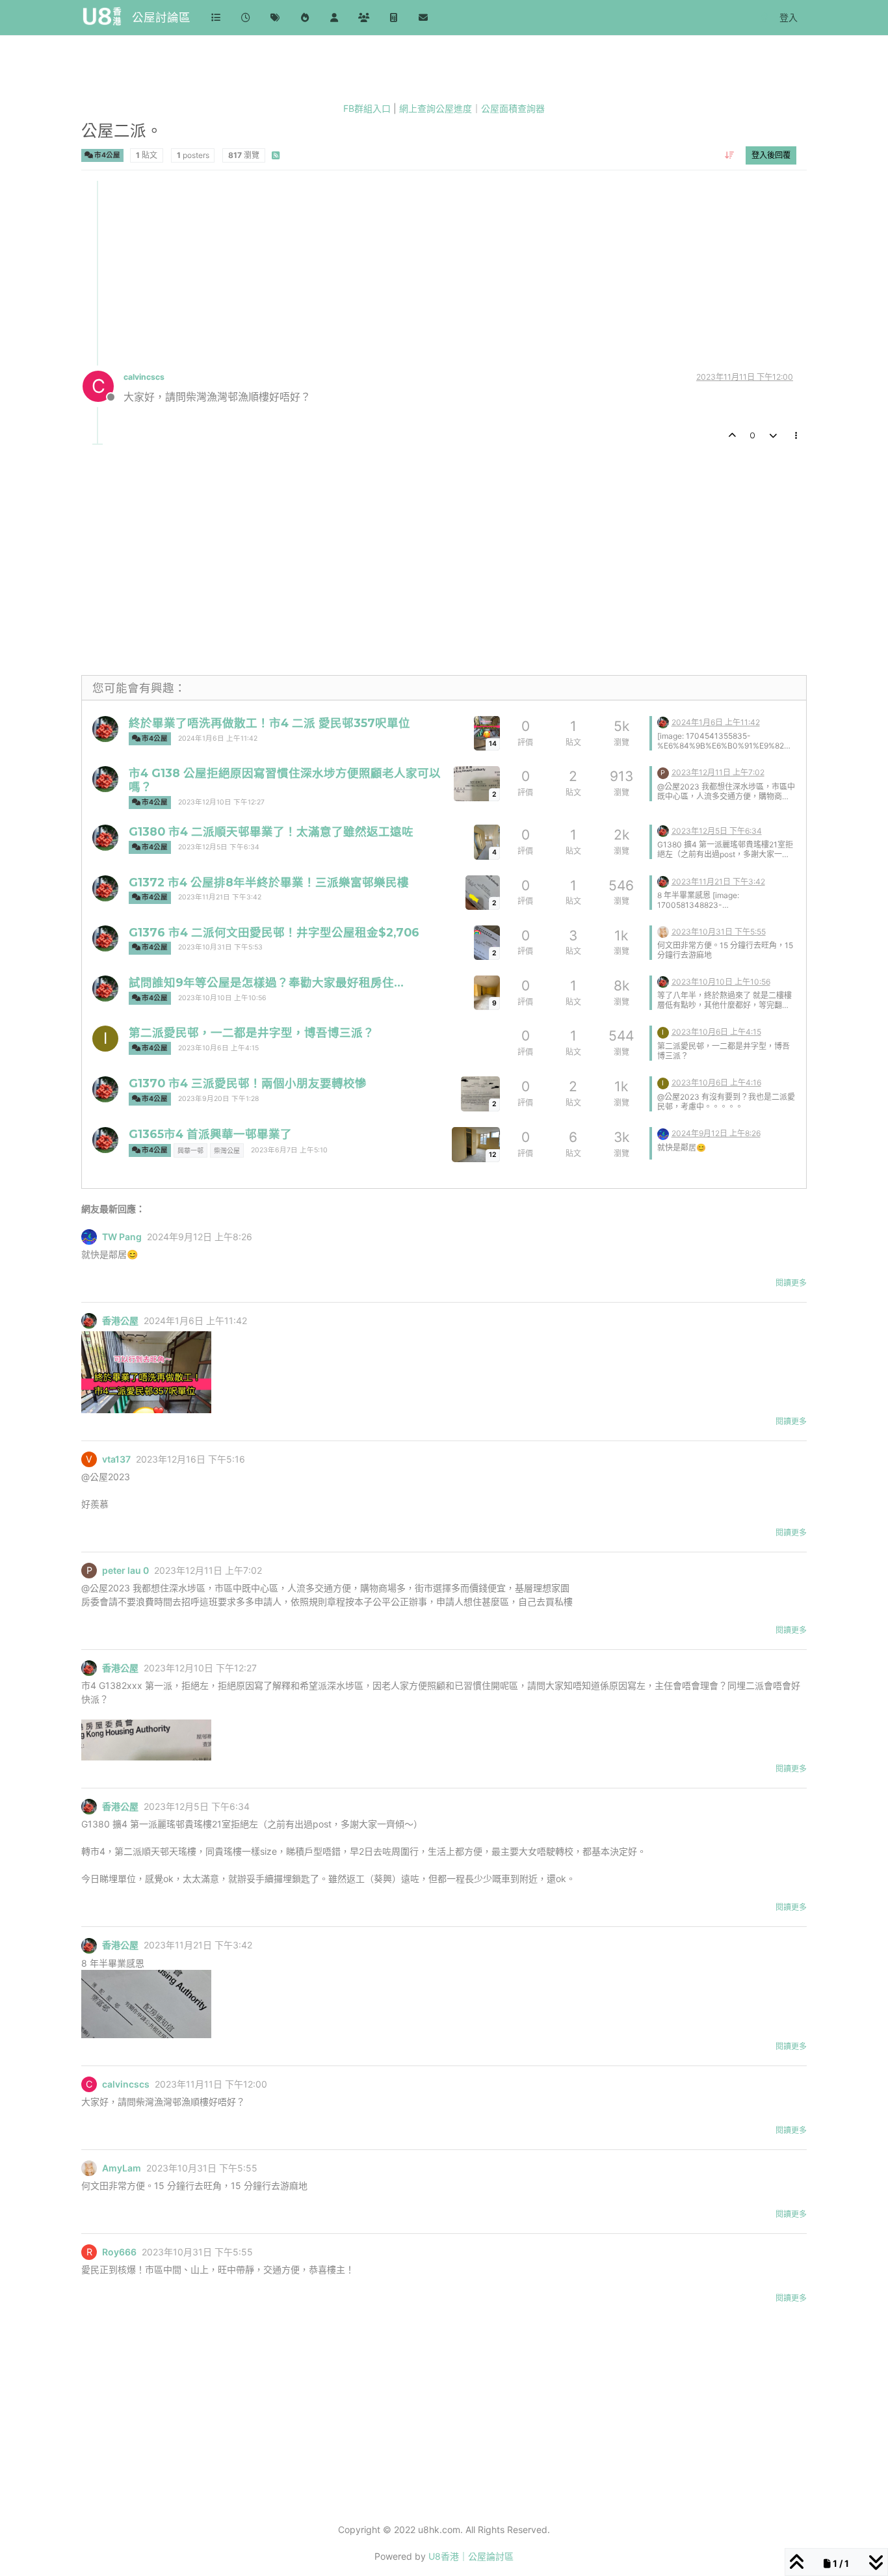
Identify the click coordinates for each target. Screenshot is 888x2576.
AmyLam (122, 2168)
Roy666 (119, 2252)
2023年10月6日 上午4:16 (716, 1082)
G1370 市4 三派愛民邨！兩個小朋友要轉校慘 (248, 1083)
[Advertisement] (445, 272)
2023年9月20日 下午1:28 (218, 1099)
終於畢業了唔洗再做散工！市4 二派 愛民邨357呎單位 (269, 723)
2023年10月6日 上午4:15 (218, 1048)
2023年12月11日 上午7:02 (718, 772)
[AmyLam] (663, 931)
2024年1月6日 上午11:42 (218, 738)
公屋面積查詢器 (513, 108)
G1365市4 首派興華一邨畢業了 (210, 1134)
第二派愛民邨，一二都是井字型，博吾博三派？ (252, 1032)
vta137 (116, 1459)
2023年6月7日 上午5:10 (289, 1150)
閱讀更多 (791, 1283)
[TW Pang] (663, 1133)
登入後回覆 (771, 154)
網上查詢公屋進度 (436, 108)
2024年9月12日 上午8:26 (716, 1133)
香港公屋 (120, 1321)
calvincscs (144, 377)
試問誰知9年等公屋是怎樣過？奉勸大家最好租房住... (266, 982)
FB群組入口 (367, 108)
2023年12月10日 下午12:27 (221, 802)
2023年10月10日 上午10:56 (222, 998)
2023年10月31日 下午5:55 (719, 932)
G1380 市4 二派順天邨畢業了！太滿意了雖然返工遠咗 (271, 831)
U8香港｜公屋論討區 (471, 2556)
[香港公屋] (105, 729)
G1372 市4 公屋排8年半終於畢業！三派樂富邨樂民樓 (269, 882)
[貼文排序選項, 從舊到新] (730, 155)
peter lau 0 (125, 1571)
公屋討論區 (161, 17)
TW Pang (122, 1237)
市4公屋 (107, 154)
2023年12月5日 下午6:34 (219, 847)
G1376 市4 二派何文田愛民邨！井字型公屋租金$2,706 (274, 932)
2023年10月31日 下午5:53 (220, 947)
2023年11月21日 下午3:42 (220, 897)
